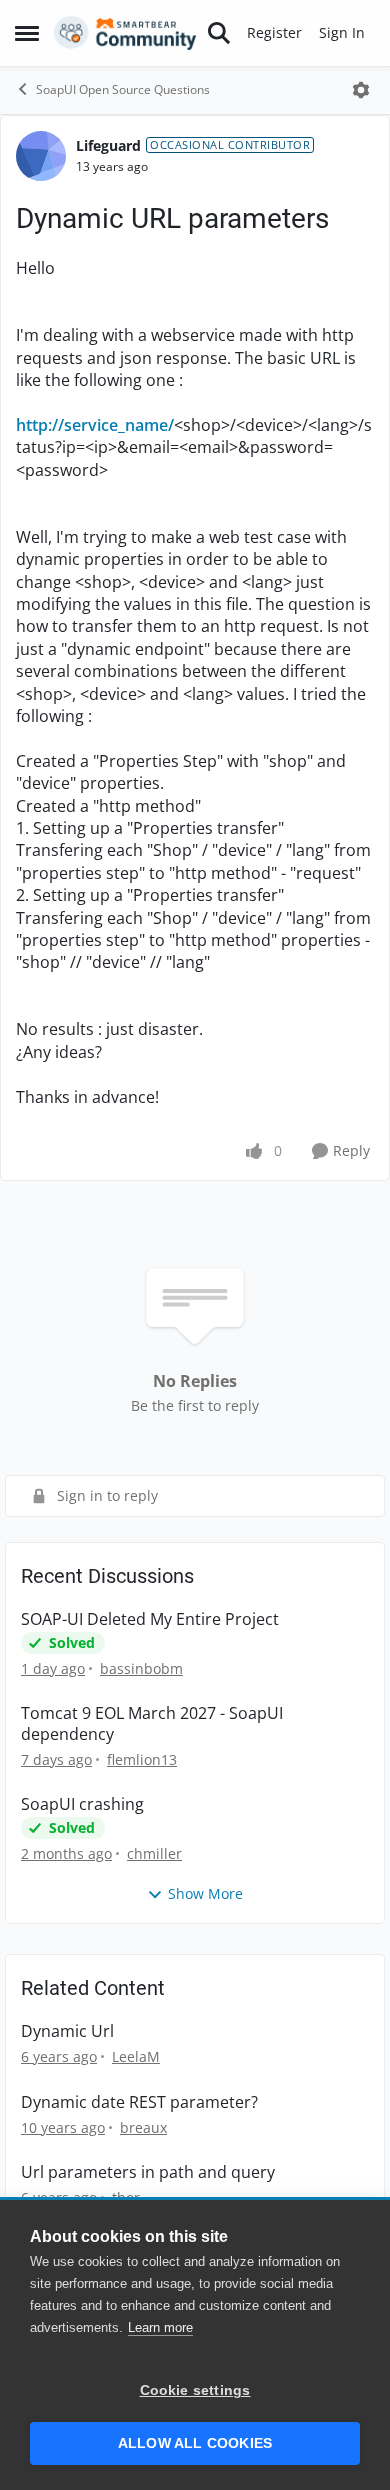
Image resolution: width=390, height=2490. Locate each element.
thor (126, 2197)
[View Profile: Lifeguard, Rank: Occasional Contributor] (41, 156)
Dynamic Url (67, 2031)
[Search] (219, 33)
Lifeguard (108, 145)
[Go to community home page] (125, 33)
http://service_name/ (95, 425)
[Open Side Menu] (27, 33)
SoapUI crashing (82, 1804)
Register (274, 32)
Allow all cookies (195, 2443)
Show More (205, 1893)
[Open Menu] (361, 90)
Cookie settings (195, 2390)
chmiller (154, 1853)
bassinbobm (141, 1668)
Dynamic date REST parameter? (139, 2102)
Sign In (342, 32)
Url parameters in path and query (148, 2172)
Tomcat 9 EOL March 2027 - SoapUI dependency (152, 1724)
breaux (143, 2127)
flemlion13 (142, 1759)
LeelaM (136, 2056)
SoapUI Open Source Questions (123, 89)
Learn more (160, 2327)
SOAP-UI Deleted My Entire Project (150, 1619)
